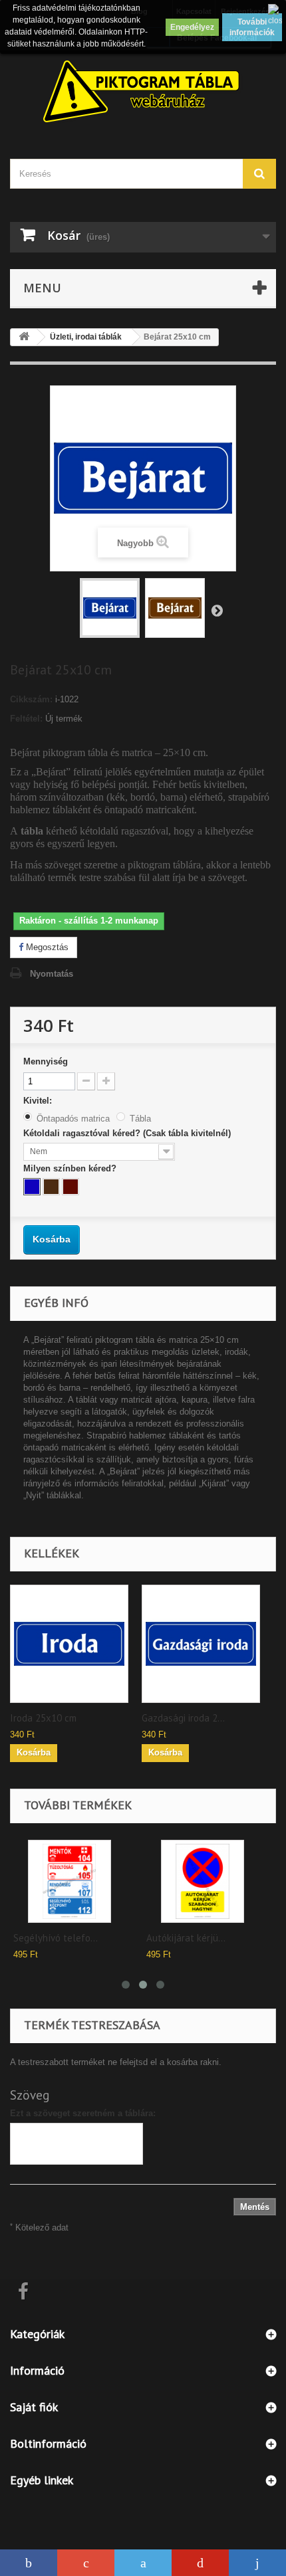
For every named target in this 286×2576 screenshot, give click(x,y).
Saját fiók (34, 2407)
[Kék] (32, 1187)
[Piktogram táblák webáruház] (143, 93)
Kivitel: (39, 1101)
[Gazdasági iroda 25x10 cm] (201, 1644)
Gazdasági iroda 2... (183, 1718)
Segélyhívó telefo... (56, 1938)
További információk (252, 27)
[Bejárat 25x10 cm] (110, 608)
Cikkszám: (31, 699)
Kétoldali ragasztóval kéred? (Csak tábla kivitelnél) (128, 1133)
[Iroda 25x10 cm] (69, 1644)
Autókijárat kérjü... (186, 1938)
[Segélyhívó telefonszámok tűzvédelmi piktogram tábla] (70, 1881)
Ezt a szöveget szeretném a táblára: (83, 2113)
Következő (217, 610)
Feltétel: (26, 719)
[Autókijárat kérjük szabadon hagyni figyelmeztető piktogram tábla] (203, 1881)
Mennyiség (46, 1061)
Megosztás (46, 947)
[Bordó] (71, 1187)
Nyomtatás (52, 974)
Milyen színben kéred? (71, 1168)
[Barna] (51, 1187)
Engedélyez (192, 27)
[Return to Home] (24, 337)
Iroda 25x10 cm (43, 1718)
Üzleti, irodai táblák (86, 337)
